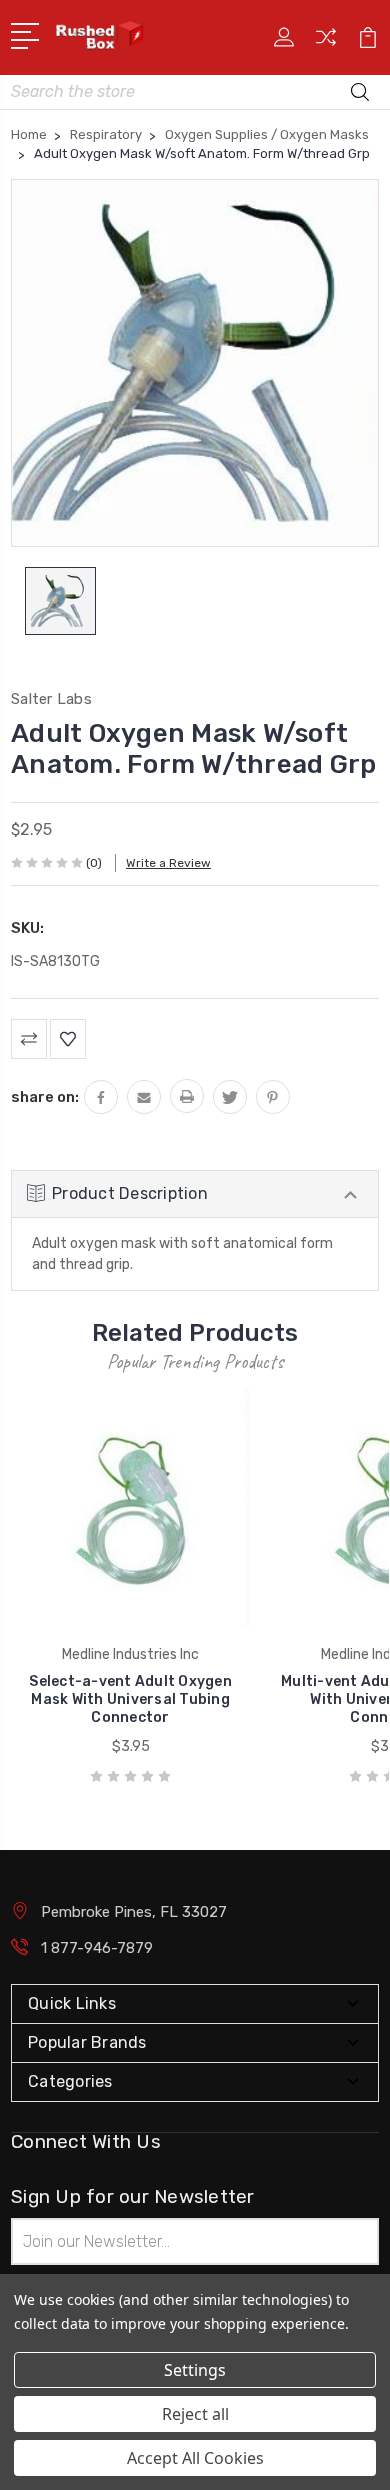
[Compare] (326, 43)
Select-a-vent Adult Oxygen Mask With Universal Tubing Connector (130, 1699)
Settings (195, 2370)
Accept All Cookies (195, 2458)
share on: (45, 1097)
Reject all (195, 2414)
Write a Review (168, 863)
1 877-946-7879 (97, 1948)
